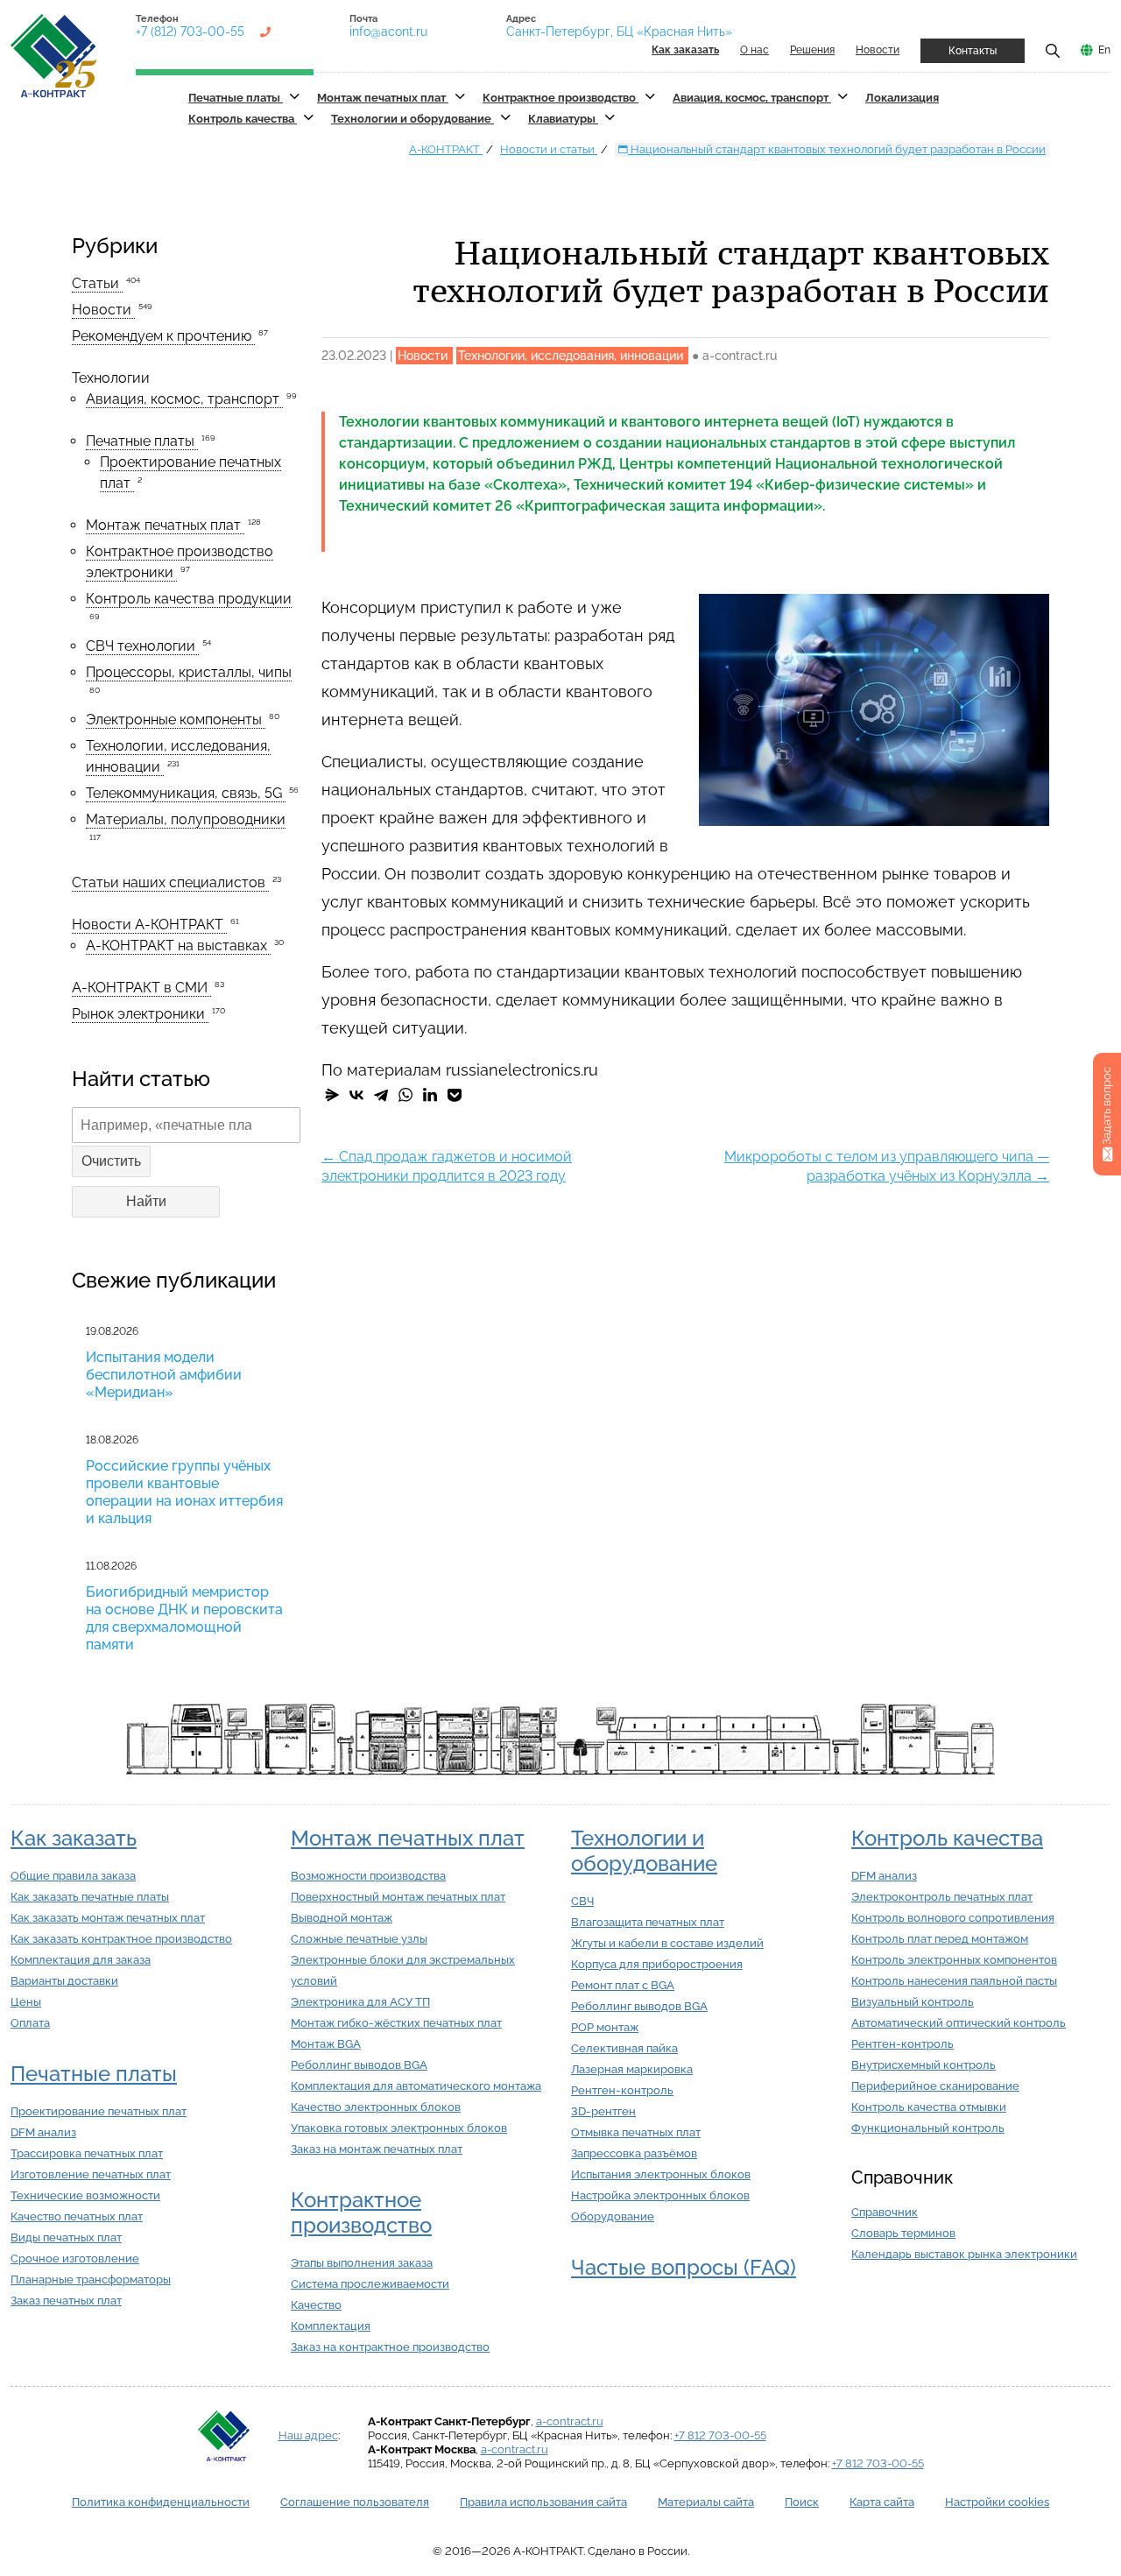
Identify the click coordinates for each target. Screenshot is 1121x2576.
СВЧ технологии (142, 646)
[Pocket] (455, 1095)
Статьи (97, 283)
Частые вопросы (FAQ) (684, 2267)
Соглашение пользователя (355, 2502)
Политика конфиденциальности (161, 2502)
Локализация (902, 98)
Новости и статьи (549, 149)
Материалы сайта (706, 2502)
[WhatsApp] (405, 1095)
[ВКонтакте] (356, 1095)
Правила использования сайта (543, 2502)
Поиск (802, 2502)
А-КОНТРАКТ (446, 149)
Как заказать (74, 1838)
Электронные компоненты (176, 720)
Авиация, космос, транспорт (752, 98)
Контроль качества (243, 119)
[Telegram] (381, 1095)
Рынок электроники (140, 1014)
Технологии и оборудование (412, 119)
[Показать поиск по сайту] (1053, 50)
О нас (754, 50)
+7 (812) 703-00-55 (190, 32)
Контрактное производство (560, 98)
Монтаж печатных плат (383, 98)
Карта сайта (882, 2502)
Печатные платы (236, 98)
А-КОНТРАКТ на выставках (178, 946)
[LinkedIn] (430, 1095)
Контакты (973, 51)
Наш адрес (308, 2435)
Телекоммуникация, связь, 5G (186, 793)
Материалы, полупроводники (186, 819)
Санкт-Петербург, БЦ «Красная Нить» (619, 32)
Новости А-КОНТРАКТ (149, 925)
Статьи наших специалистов (170, 882)
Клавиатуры (563, 119)
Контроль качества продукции (189, 599)
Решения (812, 50)
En (1104, 50)
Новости (878, 50)
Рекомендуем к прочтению (163, 336)
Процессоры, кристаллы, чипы (189, 672)
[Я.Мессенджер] (332, 1095)
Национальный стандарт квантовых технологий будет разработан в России (837, 149)
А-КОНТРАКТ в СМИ (141, 988)
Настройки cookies (997, 2502)
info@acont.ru (388, 32)
